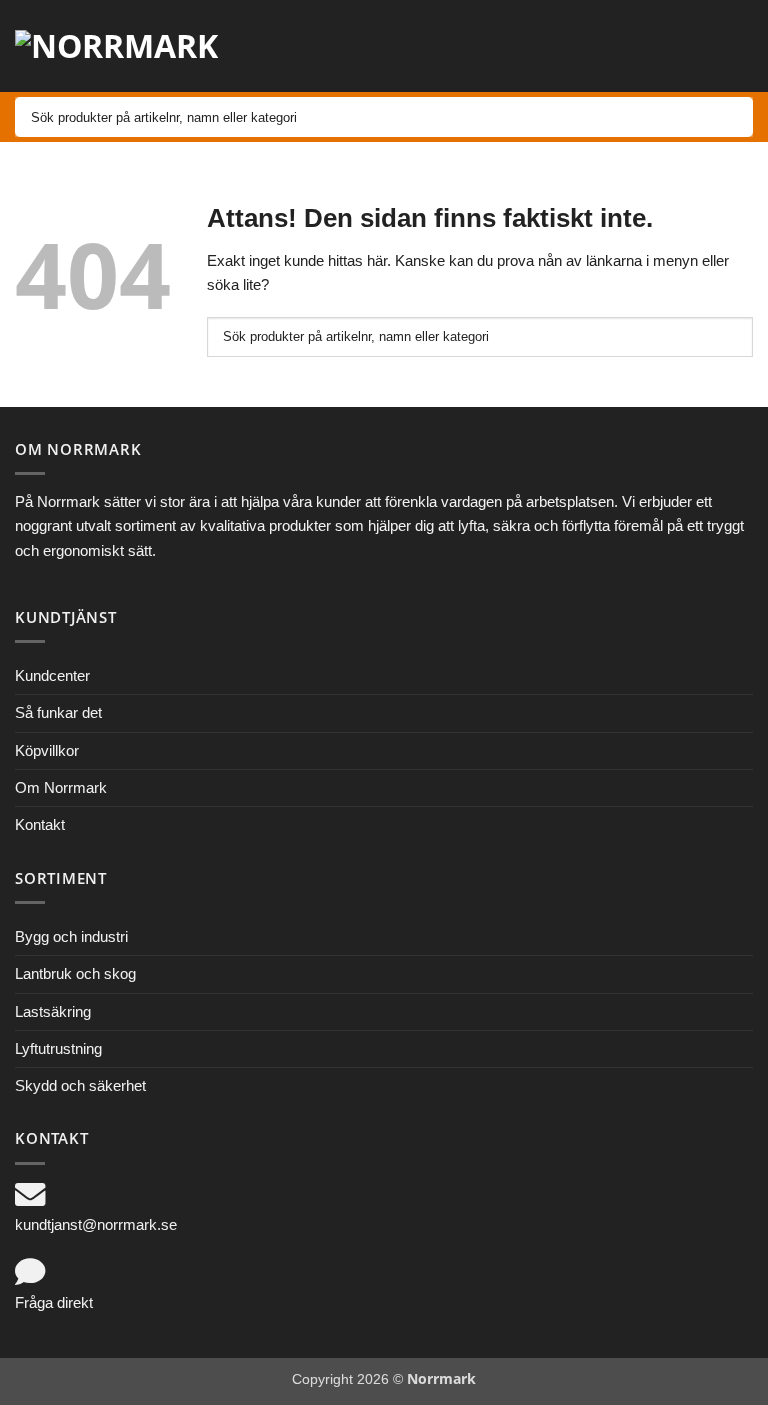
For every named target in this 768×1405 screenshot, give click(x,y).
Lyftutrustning (58, 1048)
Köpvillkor (47, 750)
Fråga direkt (54, 1302)
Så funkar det (58, 712)
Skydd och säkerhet (80, 1085)
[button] (601, 46)
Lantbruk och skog (75, 973)
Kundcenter (52, 675)
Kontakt (40, 824)
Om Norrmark (61, 787)
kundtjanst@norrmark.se (96, 1224)
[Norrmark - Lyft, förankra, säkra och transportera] (130, 46)
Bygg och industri (71, 936)
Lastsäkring (53, 1011)
